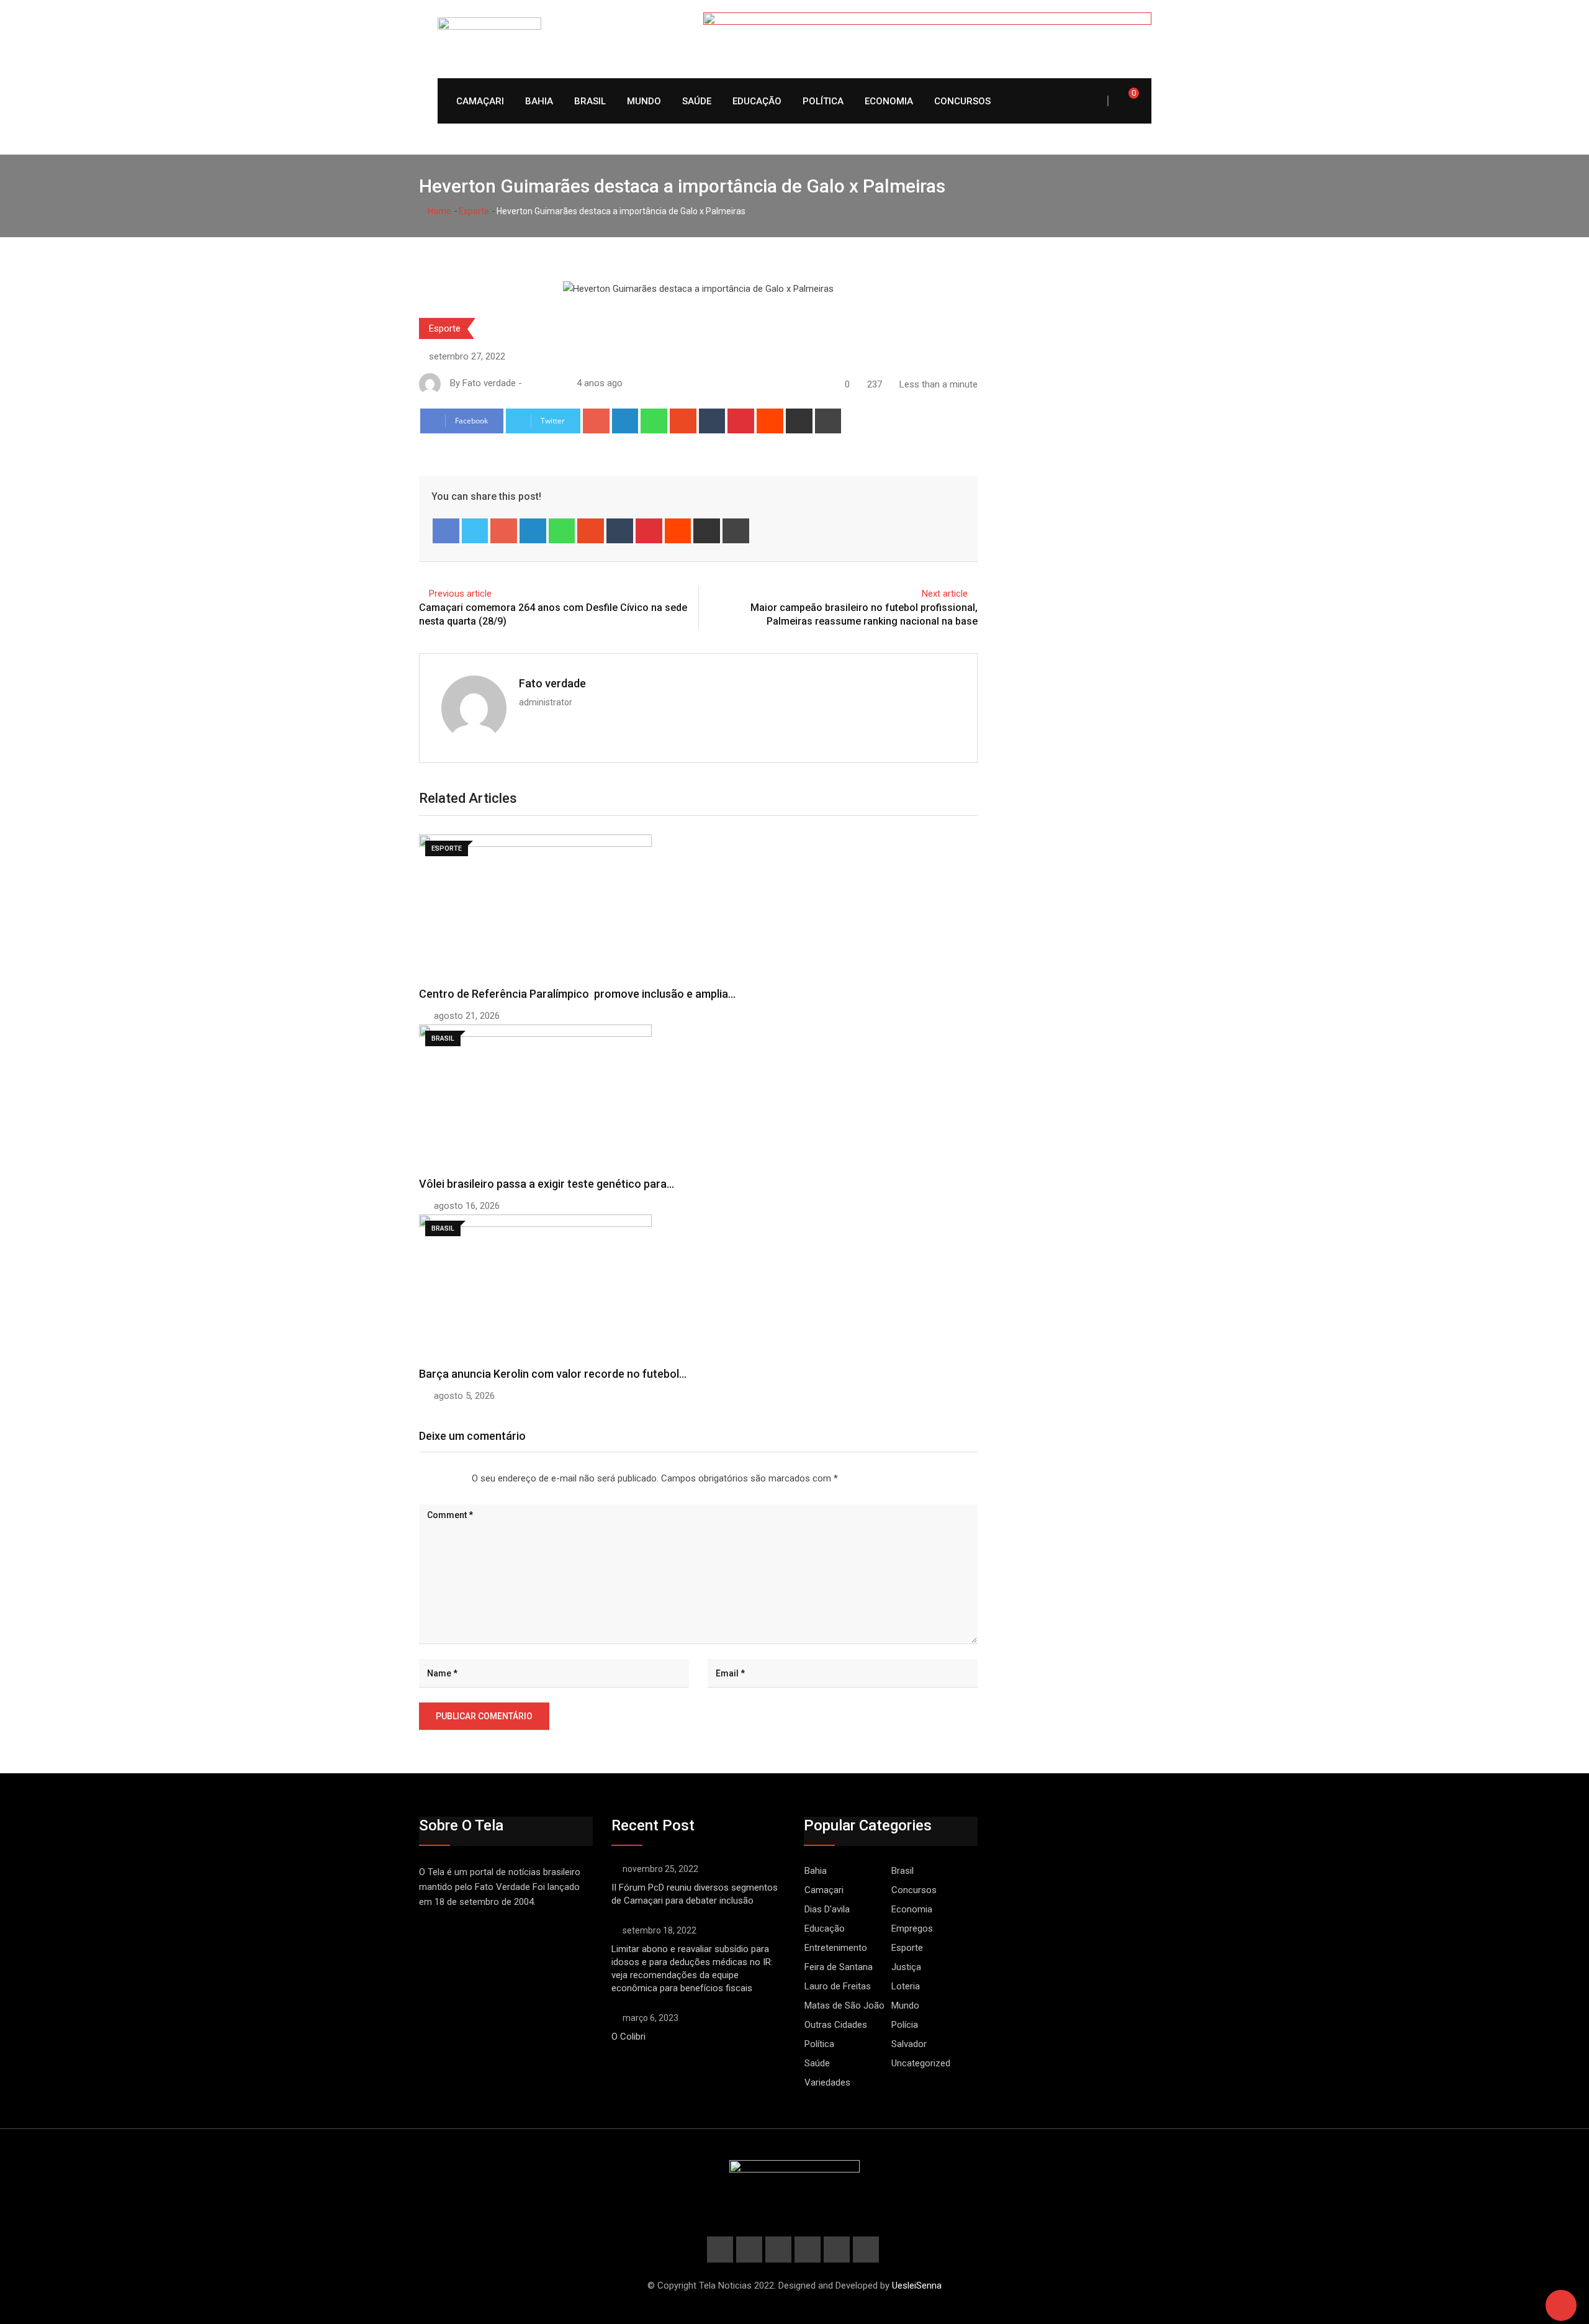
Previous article (460, 594)
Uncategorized (921, 2063)
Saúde (697, 101)
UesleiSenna (917, 2286)
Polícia (905, 2025)
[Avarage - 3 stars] (439, 1479)
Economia (889, 101)
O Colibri (628, 2037)
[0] (1125, 101)
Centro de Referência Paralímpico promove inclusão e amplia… (577, 994)
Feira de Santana (839, 1967)
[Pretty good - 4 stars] (449, 1479)
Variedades (827, 2082)
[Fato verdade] (542, 383)
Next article (945, 594)
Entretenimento (836, 1948)
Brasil (590, 101)
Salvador (909, 2044)
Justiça (906, 1967)
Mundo (644, 101)
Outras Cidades (836, 2025)
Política (823, 101)
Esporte (474, 211)
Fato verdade (552, 683)
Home (439, 211)
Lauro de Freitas (838, 1986)
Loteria (906, 1986)
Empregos (912, 1928)
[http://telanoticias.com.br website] (529, 383)
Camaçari (480, 101)
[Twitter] (475, 531)
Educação (757, 101)
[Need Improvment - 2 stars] (430, 1479)
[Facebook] (446, 531)
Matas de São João (844, 2005)
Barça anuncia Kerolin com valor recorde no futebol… (553, 1374)
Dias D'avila (827, 1909)
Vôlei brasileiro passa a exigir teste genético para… (547, 1184)
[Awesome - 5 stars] (459, 1479)
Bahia (539, 101)
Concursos (962, 101)
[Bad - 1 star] (420, 1479)
